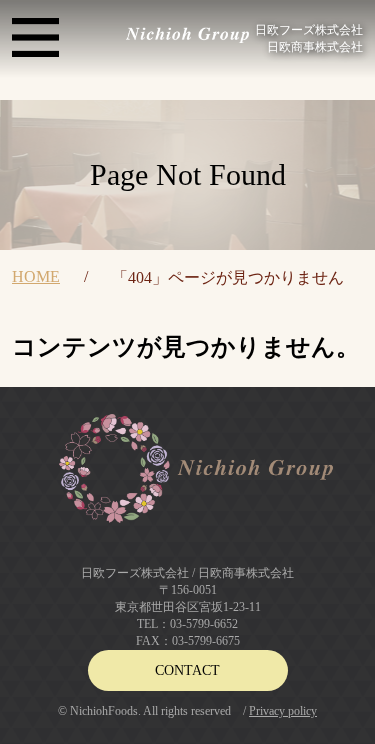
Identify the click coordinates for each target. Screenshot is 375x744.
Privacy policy (283, 711)
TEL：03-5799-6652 (187, 624)
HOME (36, 276)
